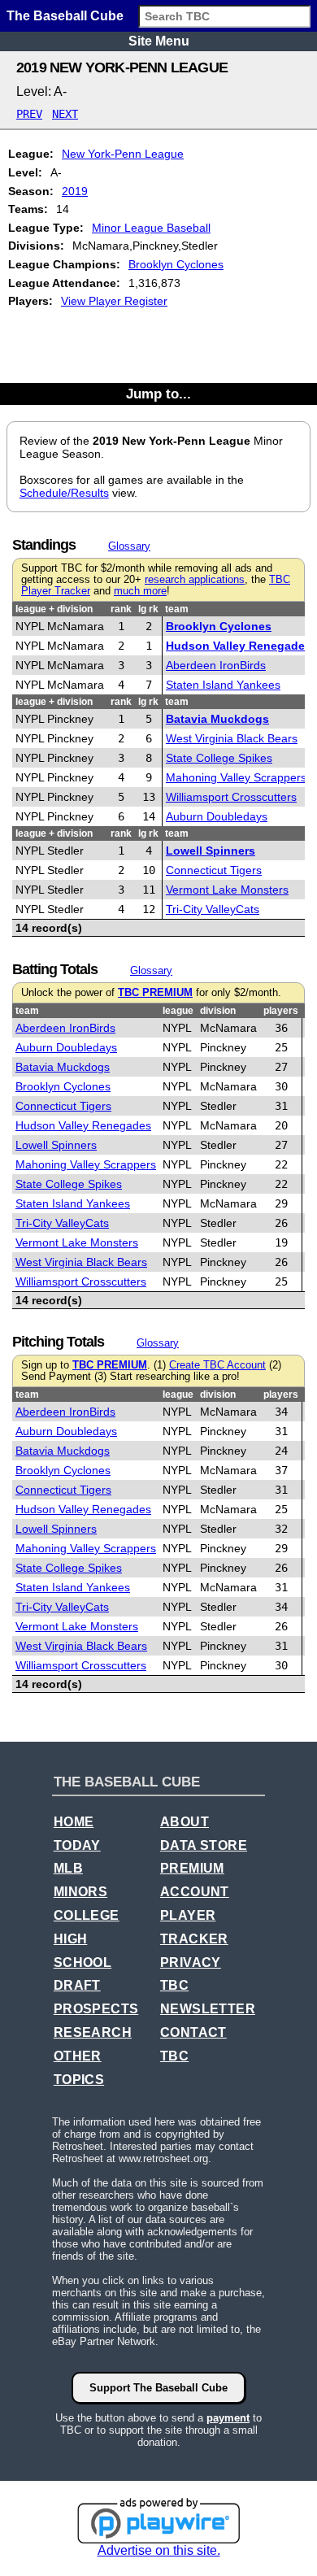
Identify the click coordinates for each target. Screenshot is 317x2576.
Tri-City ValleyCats (213, 909)
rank (121, 609)
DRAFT (77, 1985)
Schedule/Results (64, 493)
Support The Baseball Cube (158, 2388)
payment (228, 2418)
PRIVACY (191, 1962)
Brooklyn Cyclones (176, 264)
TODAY (77, 1845)
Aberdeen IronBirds (216, 665)
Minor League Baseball (151, 228)
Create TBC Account (217, 1365)
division (218, 1011)
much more (140, 591)
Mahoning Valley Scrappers (236, 777)
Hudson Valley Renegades (239, 646)
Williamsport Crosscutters (231, 797)
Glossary (129, 546)
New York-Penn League (123, 154)
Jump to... (158, 394)
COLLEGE (87, 1915)
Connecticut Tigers (214, 870)
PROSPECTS (96, 2009)
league (178, 1011)
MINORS (80, 1892)
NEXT (65, 114)
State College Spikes (219, 758)
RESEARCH (93, 2032)
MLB (68, 1868)
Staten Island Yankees (223, 685)
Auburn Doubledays (217, 816)
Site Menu (159, 41)
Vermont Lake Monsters (227, 890)
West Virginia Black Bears (232, 738)
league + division (54, 609)
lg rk (148, 609)
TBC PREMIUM (155, 993)
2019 (75, 191)
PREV (29, 114)
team (177, 609)
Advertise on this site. (159, 2550)
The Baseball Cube (65, 16)
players (281, 1011)
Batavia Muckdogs (217, 719)
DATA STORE (204, 1845)
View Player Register (114, 301)
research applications (195, 580)
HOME (74, 1822)
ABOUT (185, 1822)
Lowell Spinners (211, 851)
